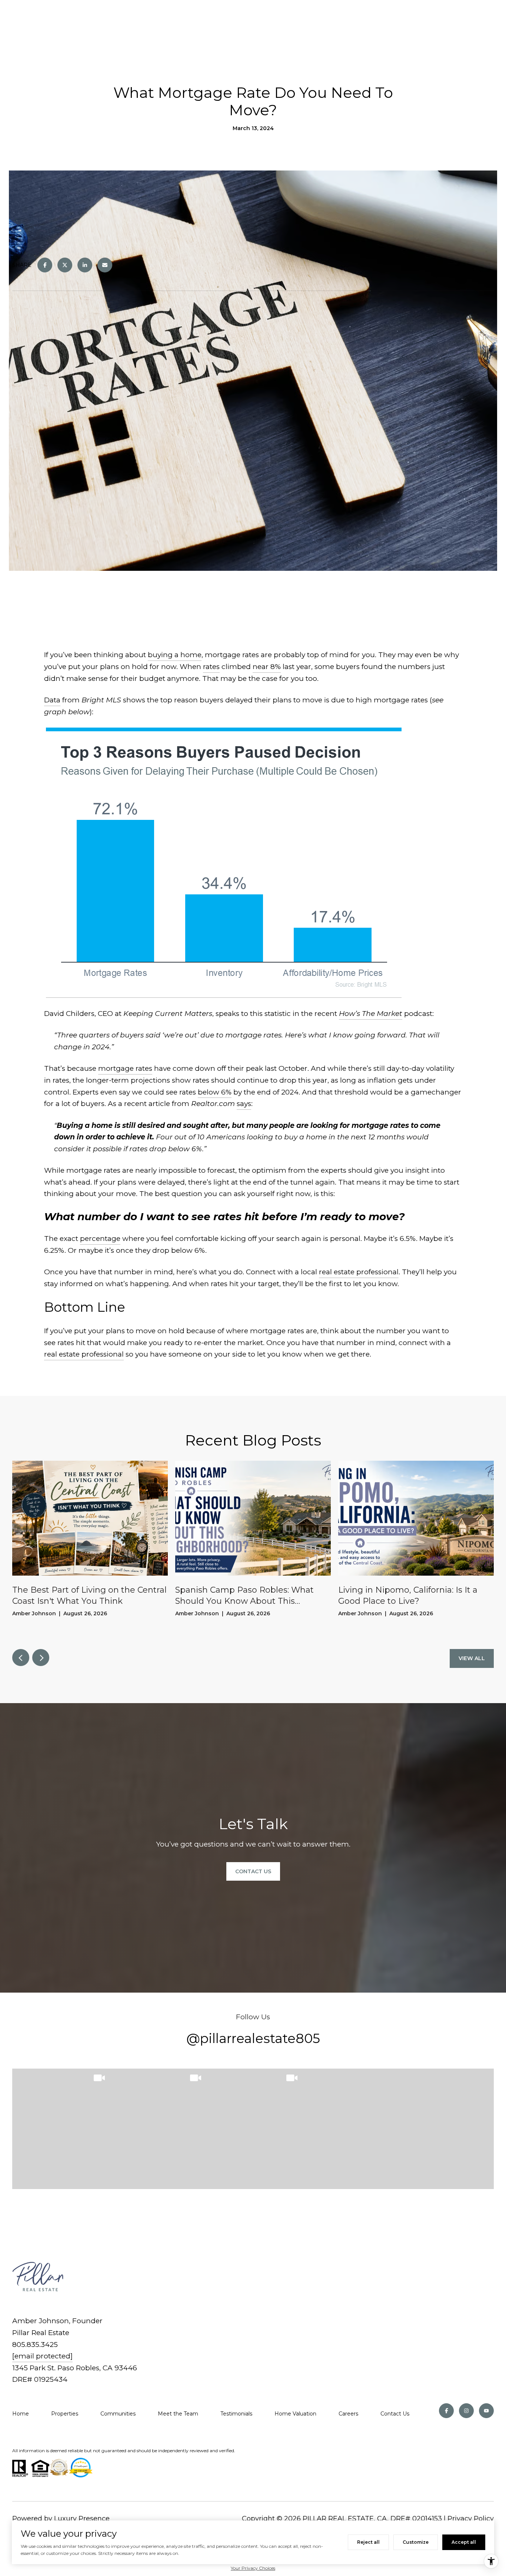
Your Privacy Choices (253, 2568)
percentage (100, 1239)
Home (21, 2414)
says (244, 1104)
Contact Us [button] (253, 1871)
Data (52, 700)
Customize (416, 2542)
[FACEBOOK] (446, 2411)
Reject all (368, 2542)
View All (472, 1658)
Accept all (464, 2542)
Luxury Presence (82, 2519)
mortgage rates (125, 1068)
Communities (118, 2414)
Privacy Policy (471, 2519)
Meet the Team (178, 2414)
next (41, 1658)
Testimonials (236, 2414)
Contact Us (395, 2414)
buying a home (175, 655)
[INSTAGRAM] (466, 2411)
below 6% (215, 1092)
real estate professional (359, 1272)
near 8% (267, 667)
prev (21, 1658)
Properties (65, 2414)
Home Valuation (295, 2414)
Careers (348, 2414)
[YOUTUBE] (486, 2411)
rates (211, 667)
